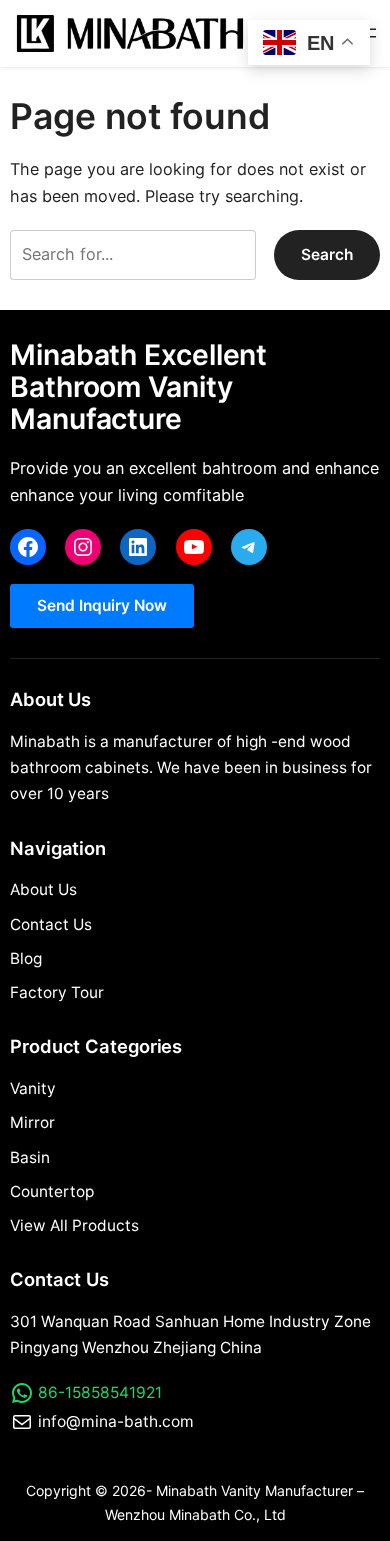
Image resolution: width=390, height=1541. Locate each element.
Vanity (33, 1088)
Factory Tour (57, 992)
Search (327, 254)
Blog (26, 958)
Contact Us (51, 924)
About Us (43, 889)
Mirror (32, 1122)
